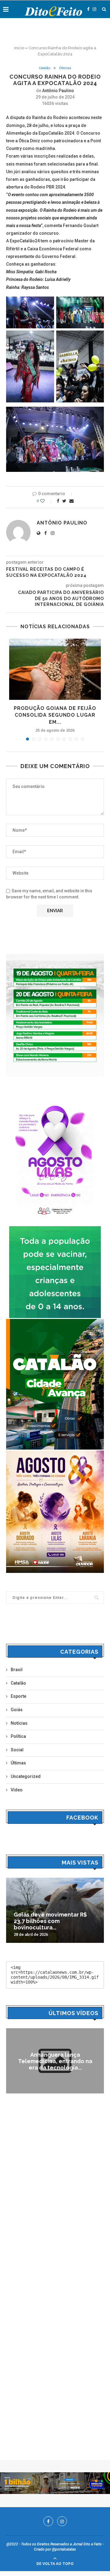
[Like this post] (47, 501)
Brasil (17, 1670)
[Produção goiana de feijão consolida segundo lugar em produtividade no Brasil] (55, 669)
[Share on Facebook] (58, 501)
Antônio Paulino (58, 91)
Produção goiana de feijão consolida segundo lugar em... (55, 715)
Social (17, 1750)
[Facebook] (88, 9)
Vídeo (17, 1790)
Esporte (18, 1696)
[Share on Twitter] (64, 501)
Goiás (17, 1710)
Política (18, 1736)
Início (19, 48)
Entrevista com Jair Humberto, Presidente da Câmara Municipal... (55, 2061)
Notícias (19, 1723)
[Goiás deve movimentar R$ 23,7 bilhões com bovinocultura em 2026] (55, 1910)
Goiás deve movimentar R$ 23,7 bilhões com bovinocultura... (50, 1921)
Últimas (65, 68)
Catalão (45, 68)
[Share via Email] (71, 501)
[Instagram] (94, 9)
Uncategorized (26, 1776)
